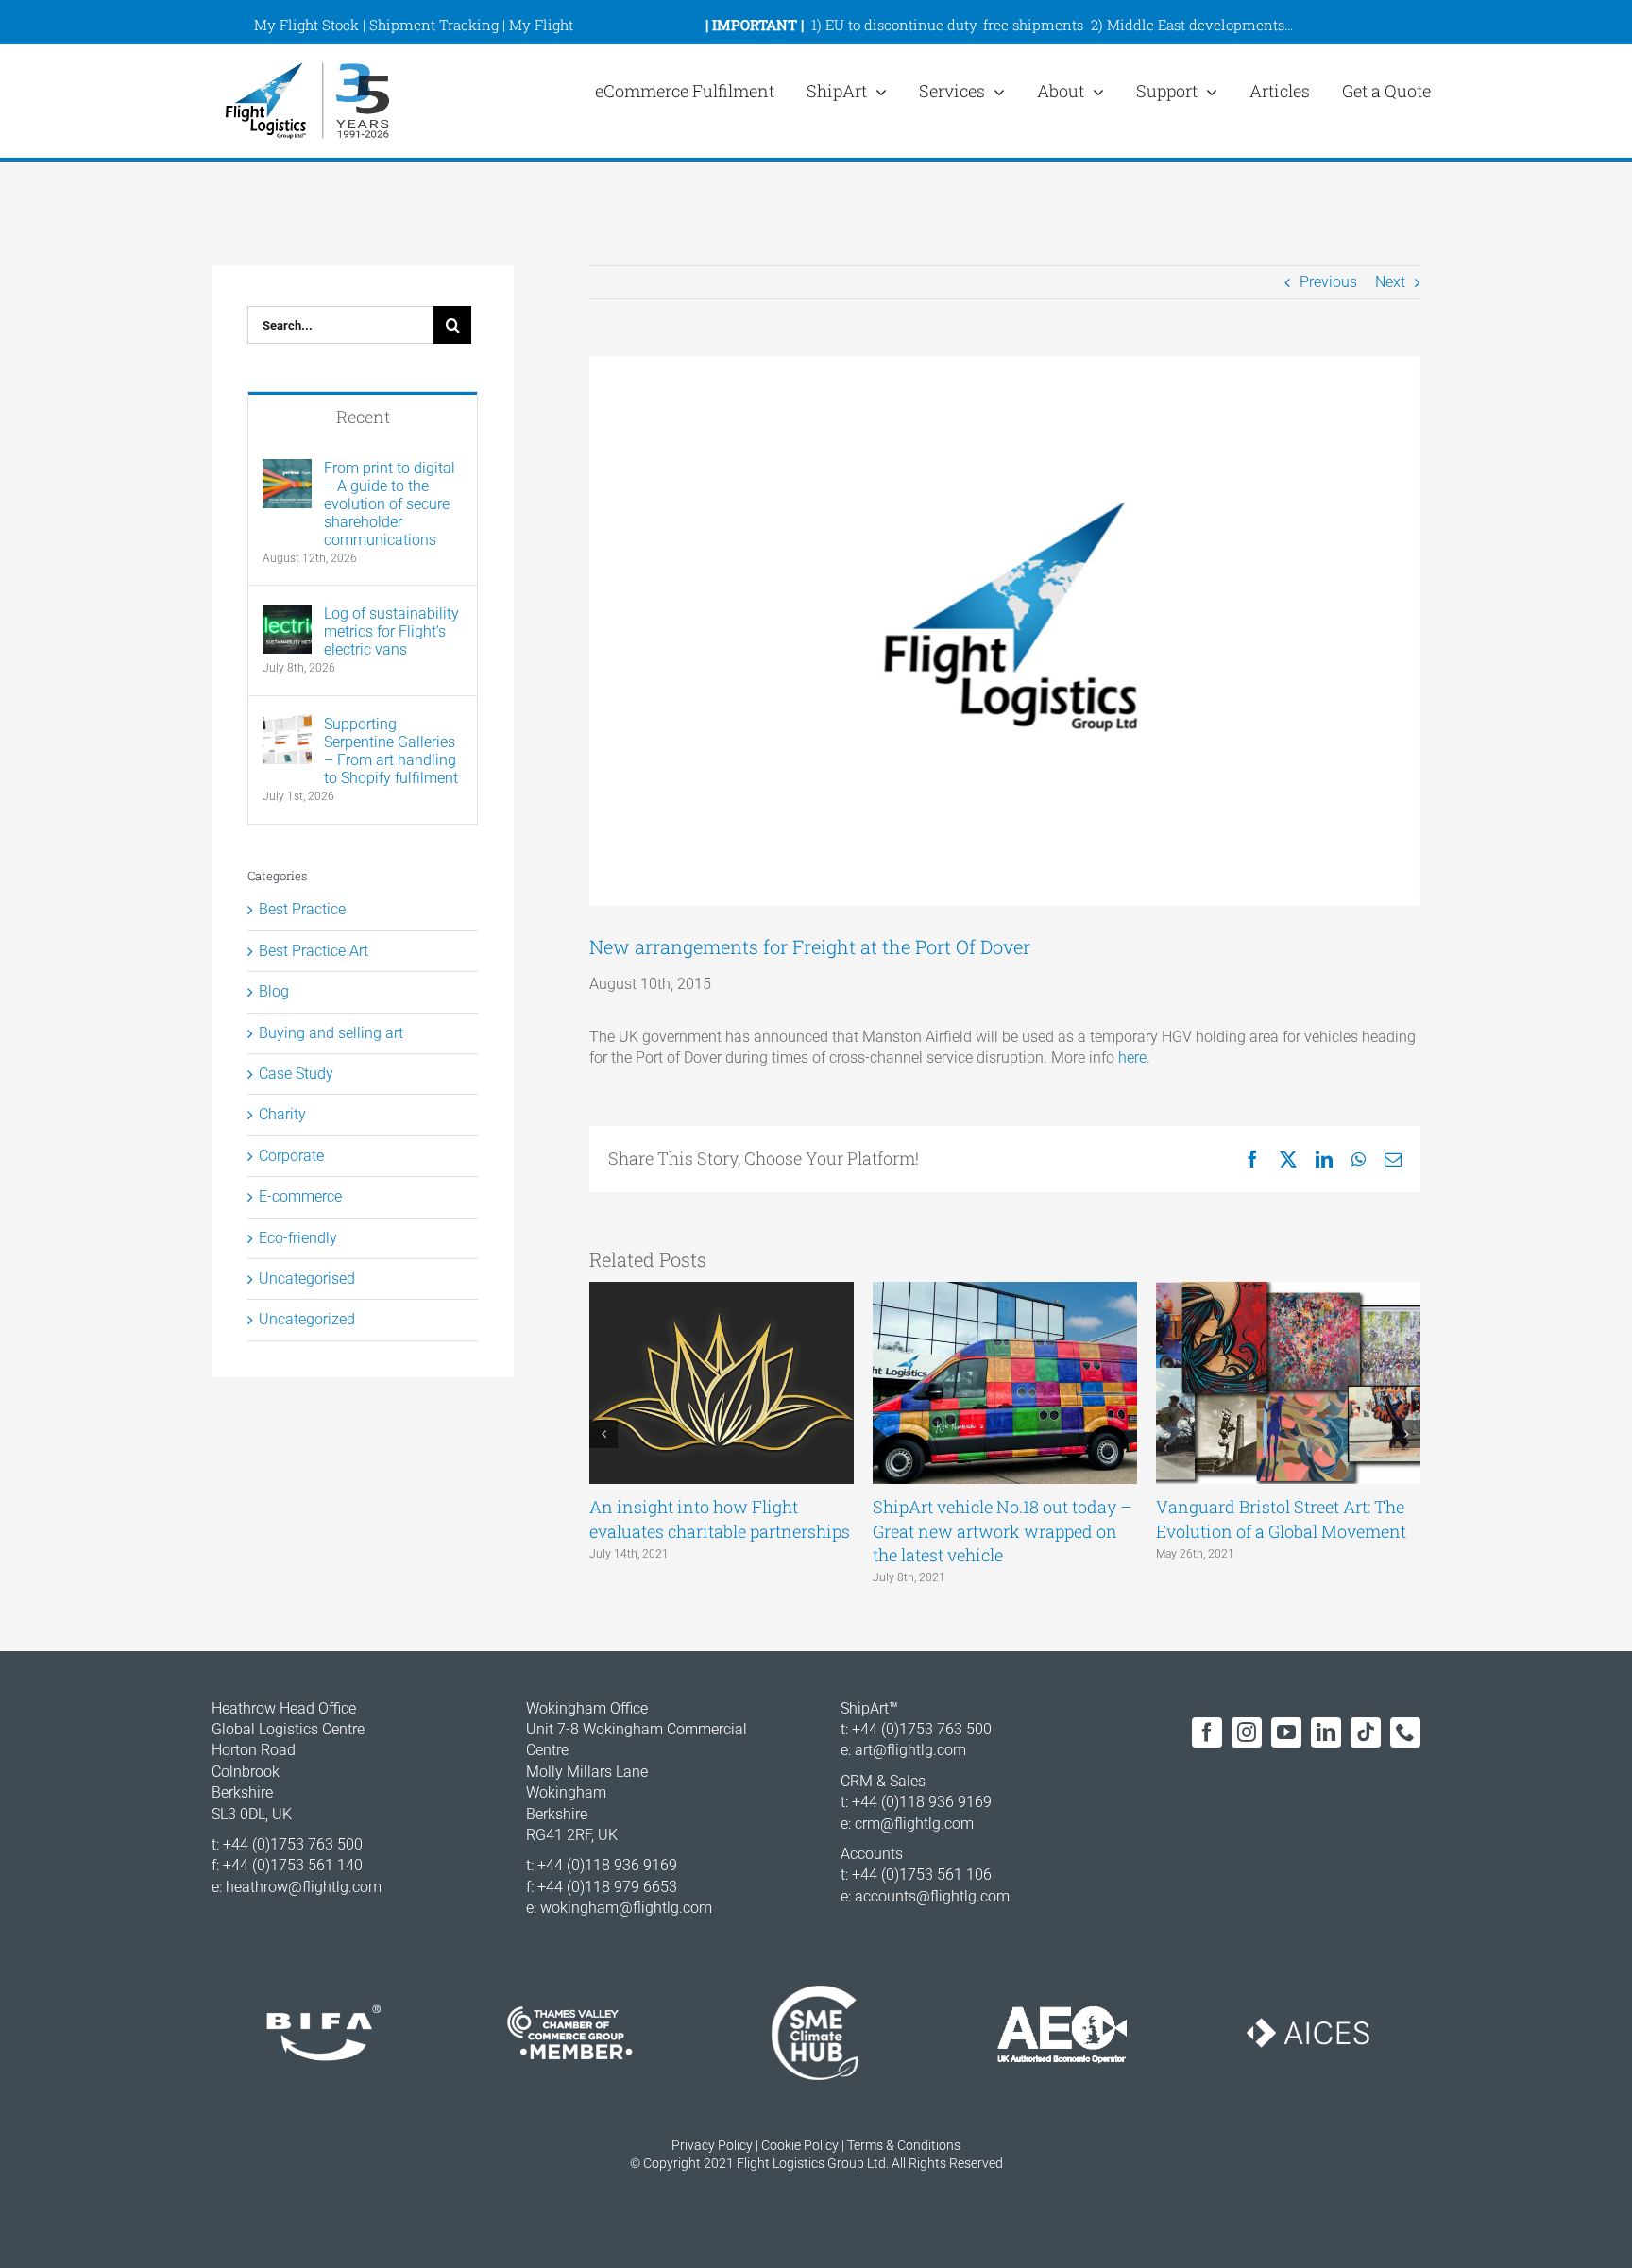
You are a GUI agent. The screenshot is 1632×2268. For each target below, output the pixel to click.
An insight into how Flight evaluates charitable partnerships (720, 1518)
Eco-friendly (298, 1238)
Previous (1328, 282)
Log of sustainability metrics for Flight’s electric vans (391, 631)
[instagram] (1247, 1732)
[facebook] (1207, 1732)
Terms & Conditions (904, 2145)
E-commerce (300, 1196)
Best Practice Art (314, 951)
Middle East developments (1196, 25)
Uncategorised (307, 1279)
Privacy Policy (712, 2145)
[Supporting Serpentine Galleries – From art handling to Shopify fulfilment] (287, 725)
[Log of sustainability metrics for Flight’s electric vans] (287, 614)
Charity (282, 1114)
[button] (603, 1434)
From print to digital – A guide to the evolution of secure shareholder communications (390, 504)
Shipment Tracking (434, 25)
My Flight (541, 25)
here (1132, 1057)
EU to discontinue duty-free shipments (954, 25)
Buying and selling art (331, 1033)
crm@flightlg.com (914, 1824)
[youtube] (1286, 1732)
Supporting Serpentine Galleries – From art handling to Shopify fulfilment (391, 751)
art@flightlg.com (910, 1750)
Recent (363, 417)
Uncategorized (307, 1319)
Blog (274, 991)
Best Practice (302, 909)
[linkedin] (1326, 1732)
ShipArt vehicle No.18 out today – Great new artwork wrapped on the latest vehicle (1002, 1530)
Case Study (296, 1074)
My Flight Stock (306, 25)
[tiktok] (1366, 1732)
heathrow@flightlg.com (304, 1887)
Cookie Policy (800, 2145)
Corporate (291, 1156)
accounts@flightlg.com (932, 1896)
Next (1390, 282)
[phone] (1405, 1732)
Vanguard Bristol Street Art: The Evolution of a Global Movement (1281, 1518)
